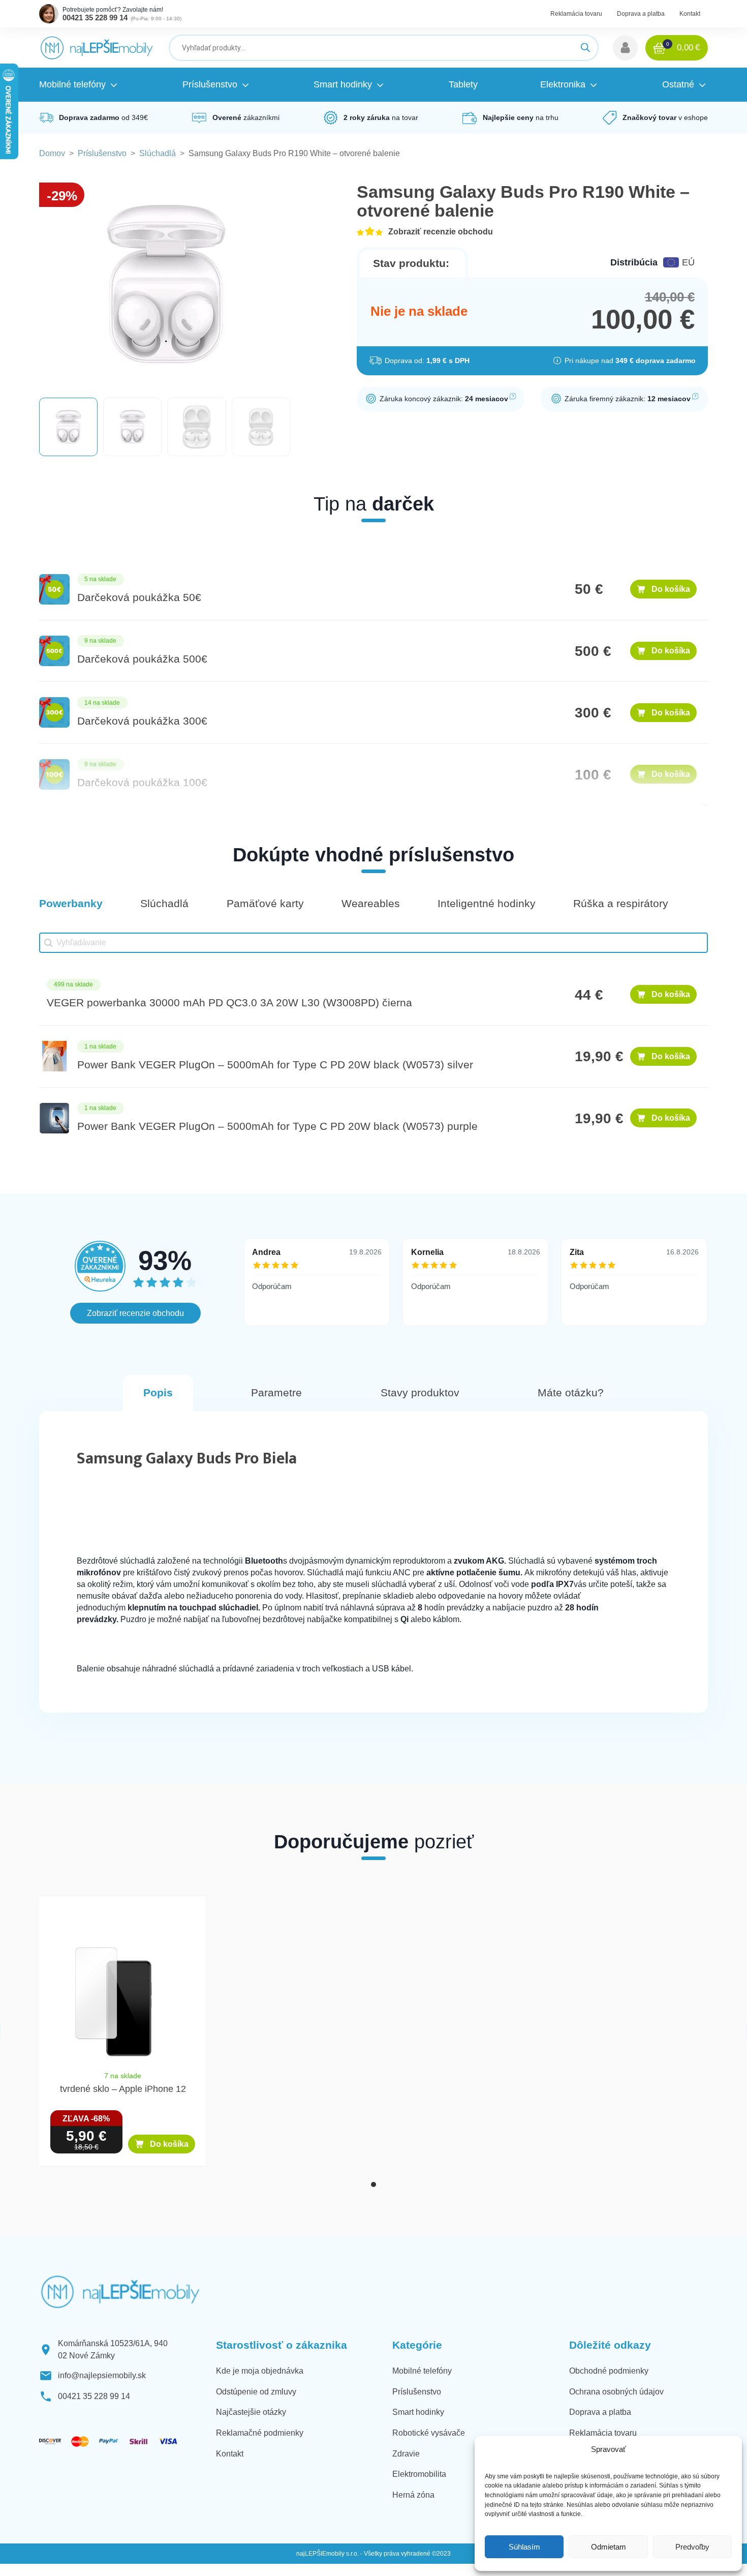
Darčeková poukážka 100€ (142, 783)
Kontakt (690, 14)
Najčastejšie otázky (251, 2412)
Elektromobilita (419, 2474)
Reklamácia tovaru (576, 14)
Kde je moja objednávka (260, 2371)
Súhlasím (524, 2547)
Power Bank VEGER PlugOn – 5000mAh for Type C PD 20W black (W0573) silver (275, 1065)
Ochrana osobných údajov (616, 2392)
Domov (52, 153)
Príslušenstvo (102, 153)
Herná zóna (413, 2495)
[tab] (373, 2184)
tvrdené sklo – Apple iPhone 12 (123, 2089)
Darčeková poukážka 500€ (142, 659)
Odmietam (609, 2547)
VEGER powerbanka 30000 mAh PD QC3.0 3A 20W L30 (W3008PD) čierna (229, 1003)
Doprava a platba (641, 14)
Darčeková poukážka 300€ (142, 721)
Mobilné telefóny (422, 2371)
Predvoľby (692, 2547)
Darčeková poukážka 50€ (139, 597)
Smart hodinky (418, 2412)
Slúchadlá (158, 153)
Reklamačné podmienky (260, 2433)
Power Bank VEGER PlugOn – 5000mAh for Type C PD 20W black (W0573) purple (277, 1126)
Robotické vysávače (429, 2433)
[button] (625, 48)
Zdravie (406, 2454)
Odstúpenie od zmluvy (256, 2392)
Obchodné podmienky (609, 2371)
